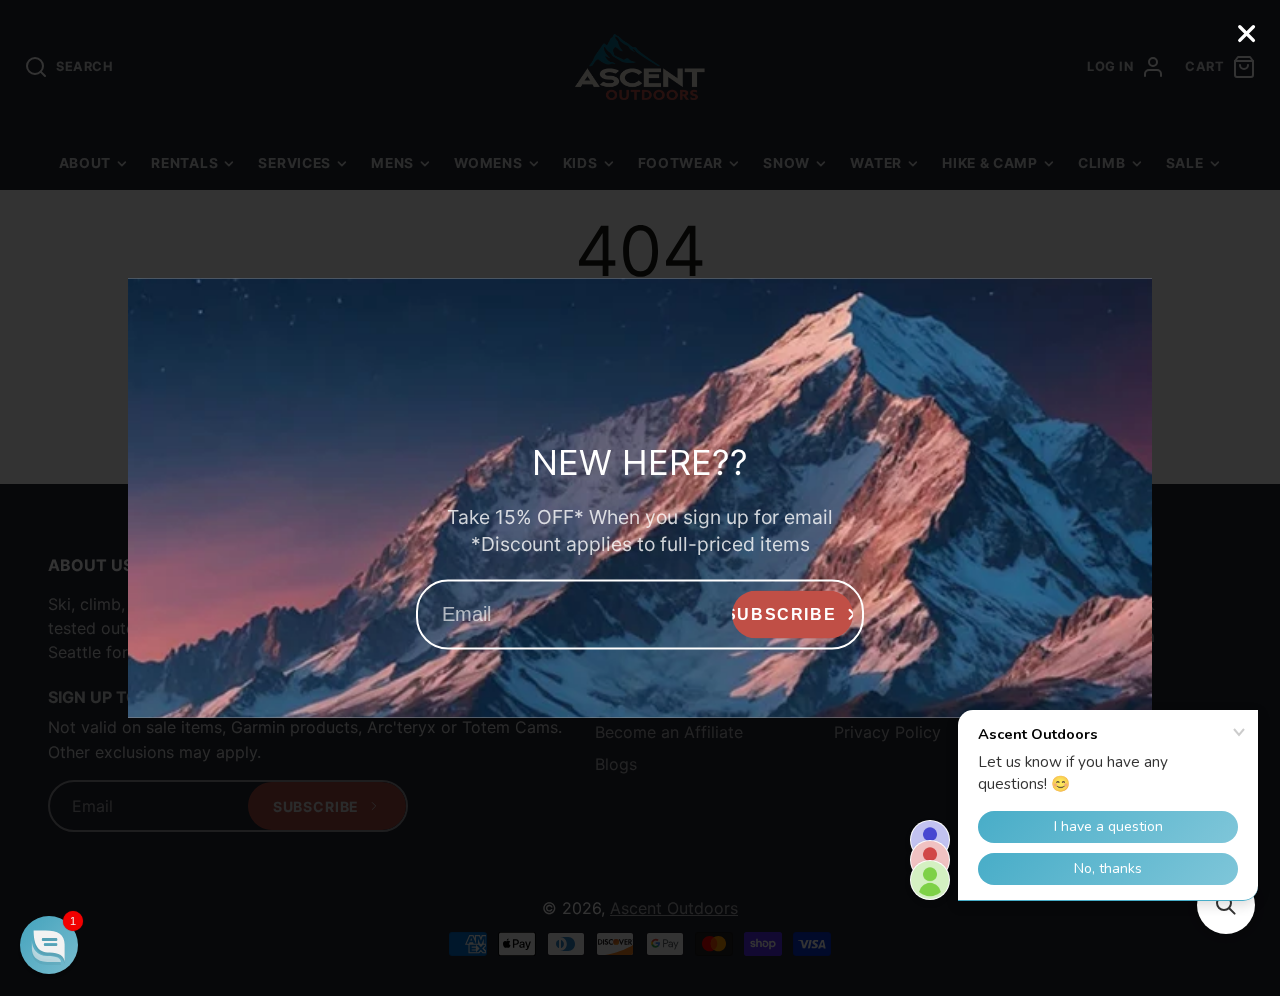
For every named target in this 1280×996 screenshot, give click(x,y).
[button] (49, 945)
